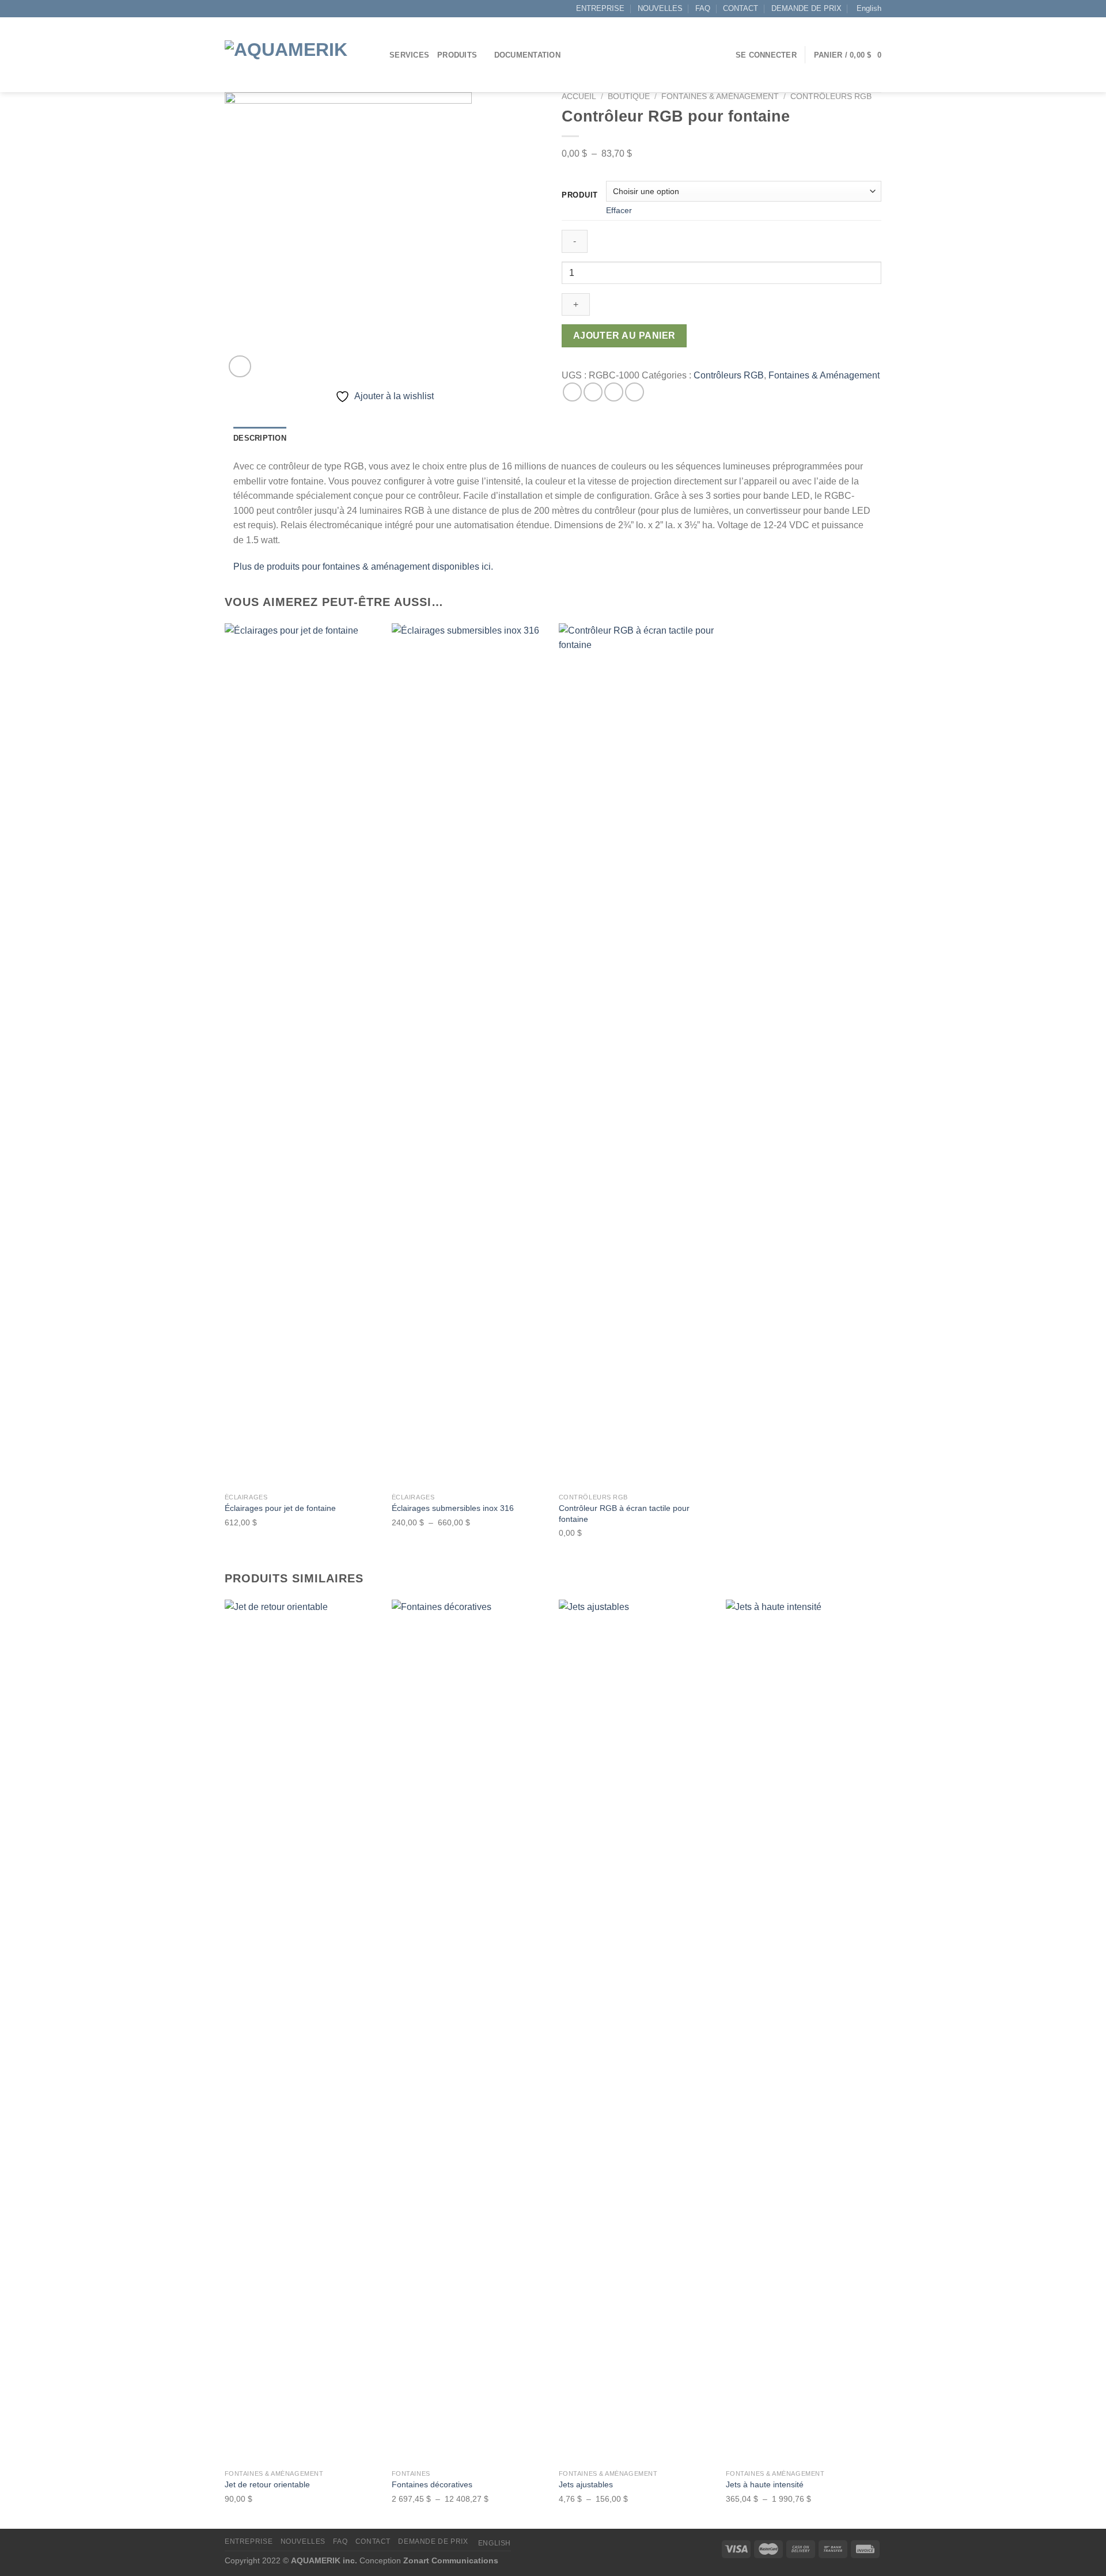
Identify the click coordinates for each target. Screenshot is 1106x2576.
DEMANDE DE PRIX (806, 8)
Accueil (579, 96)
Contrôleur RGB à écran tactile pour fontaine (624, 1514)
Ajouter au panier (624, 336)
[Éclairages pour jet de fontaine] (302, 1055)
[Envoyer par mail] (614, 392)
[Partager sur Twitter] (593, 392)
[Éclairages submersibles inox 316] (469, 1055)
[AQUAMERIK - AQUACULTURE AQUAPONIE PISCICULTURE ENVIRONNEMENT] (298, 55)
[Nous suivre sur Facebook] (230, 9)
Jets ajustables (586, 2484)
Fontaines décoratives (432, 2484)
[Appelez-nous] (252, 9)
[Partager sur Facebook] (572, 392)
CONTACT (741, 8)
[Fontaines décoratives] (469, 2032)
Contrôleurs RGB (831, 96)
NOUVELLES (660, 8)
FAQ (703, 8)
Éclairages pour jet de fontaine (280, 1508)
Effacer (619, 210)
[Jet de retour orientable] (302, 2032)
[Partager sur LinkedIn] (635, 392)
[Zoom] (240, 367)
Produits (457, 55)
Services (409, 55)
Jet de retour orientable (267, 2484)
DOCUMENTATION (527, 55)
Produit (580, 195)
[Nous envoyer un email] (241, 9)
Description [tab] (260, 438)
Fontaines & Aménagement (720, 96)
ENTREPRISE (600, 8)
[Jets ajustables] (637, 2032)
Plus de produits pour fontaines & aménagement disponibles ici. (363, 567)
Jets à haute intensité (765, 2484)
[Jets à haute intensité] (804, 2032)
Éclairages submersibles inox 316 (453, 1508)
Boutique (629, 96)
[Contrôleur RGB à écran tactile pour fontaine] (637, 1055)
